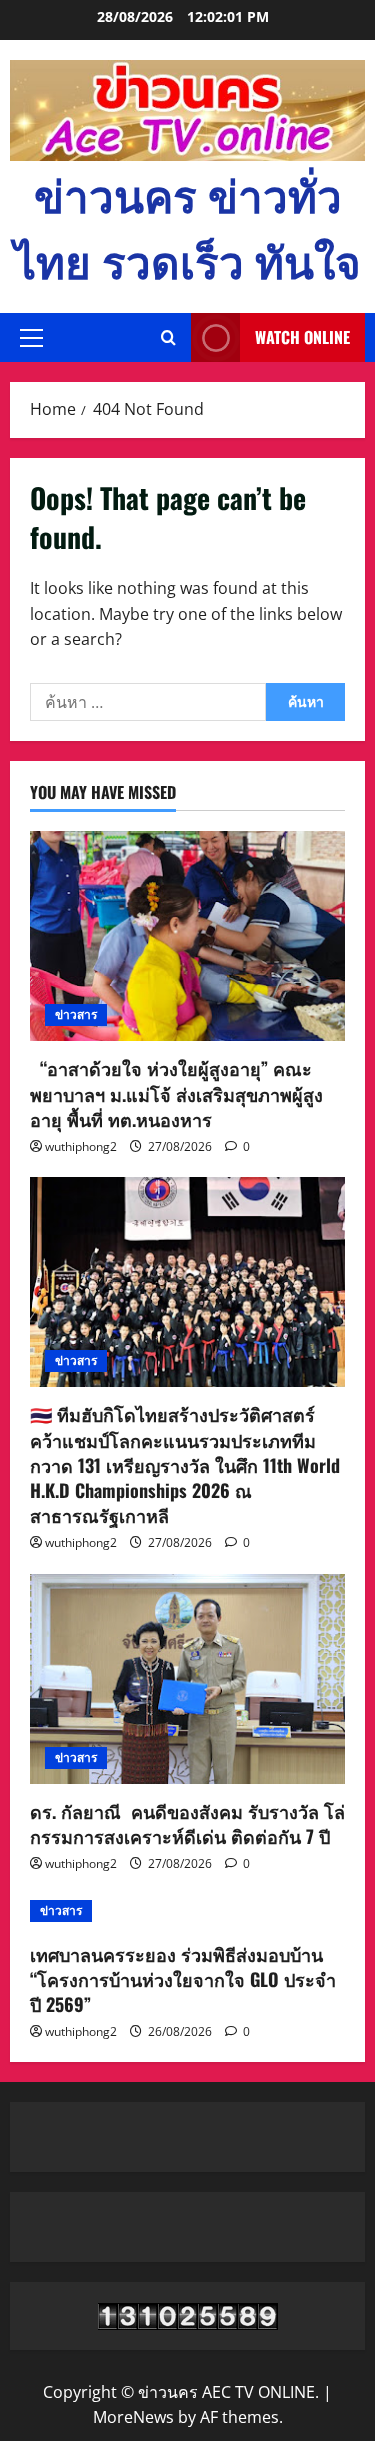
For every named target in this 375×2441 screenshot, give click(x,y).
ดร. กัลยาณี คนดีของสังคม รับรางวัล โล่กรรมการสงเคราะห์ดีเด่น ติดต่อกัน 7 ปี (187, 1823)
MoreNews (133, 2417)
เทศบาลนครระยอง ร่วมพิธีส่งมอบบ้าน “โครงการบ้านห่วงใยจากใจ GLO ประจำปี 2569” (183, 1979)
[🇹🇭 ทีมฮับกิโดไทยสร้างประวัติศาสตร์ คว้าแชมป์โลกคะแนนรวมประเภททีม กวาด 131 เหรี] (187, 1282)
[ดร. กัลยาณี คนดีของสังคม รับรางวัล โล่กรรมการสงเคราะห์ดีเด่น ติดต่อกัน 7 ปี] (187, 1679)
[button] (31, 338)
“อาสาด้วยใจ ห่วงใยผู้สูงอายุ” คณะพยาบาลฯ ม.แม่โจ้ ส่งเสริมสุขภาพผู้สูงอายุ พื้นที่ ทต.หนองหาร (176, 1093)
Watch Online (302, 337)
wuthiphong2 (81, 1146)
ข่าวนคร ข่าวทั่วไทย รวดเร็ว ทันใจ (187, 226)
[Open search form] (168, 338)
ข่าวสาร (76, 1014)
